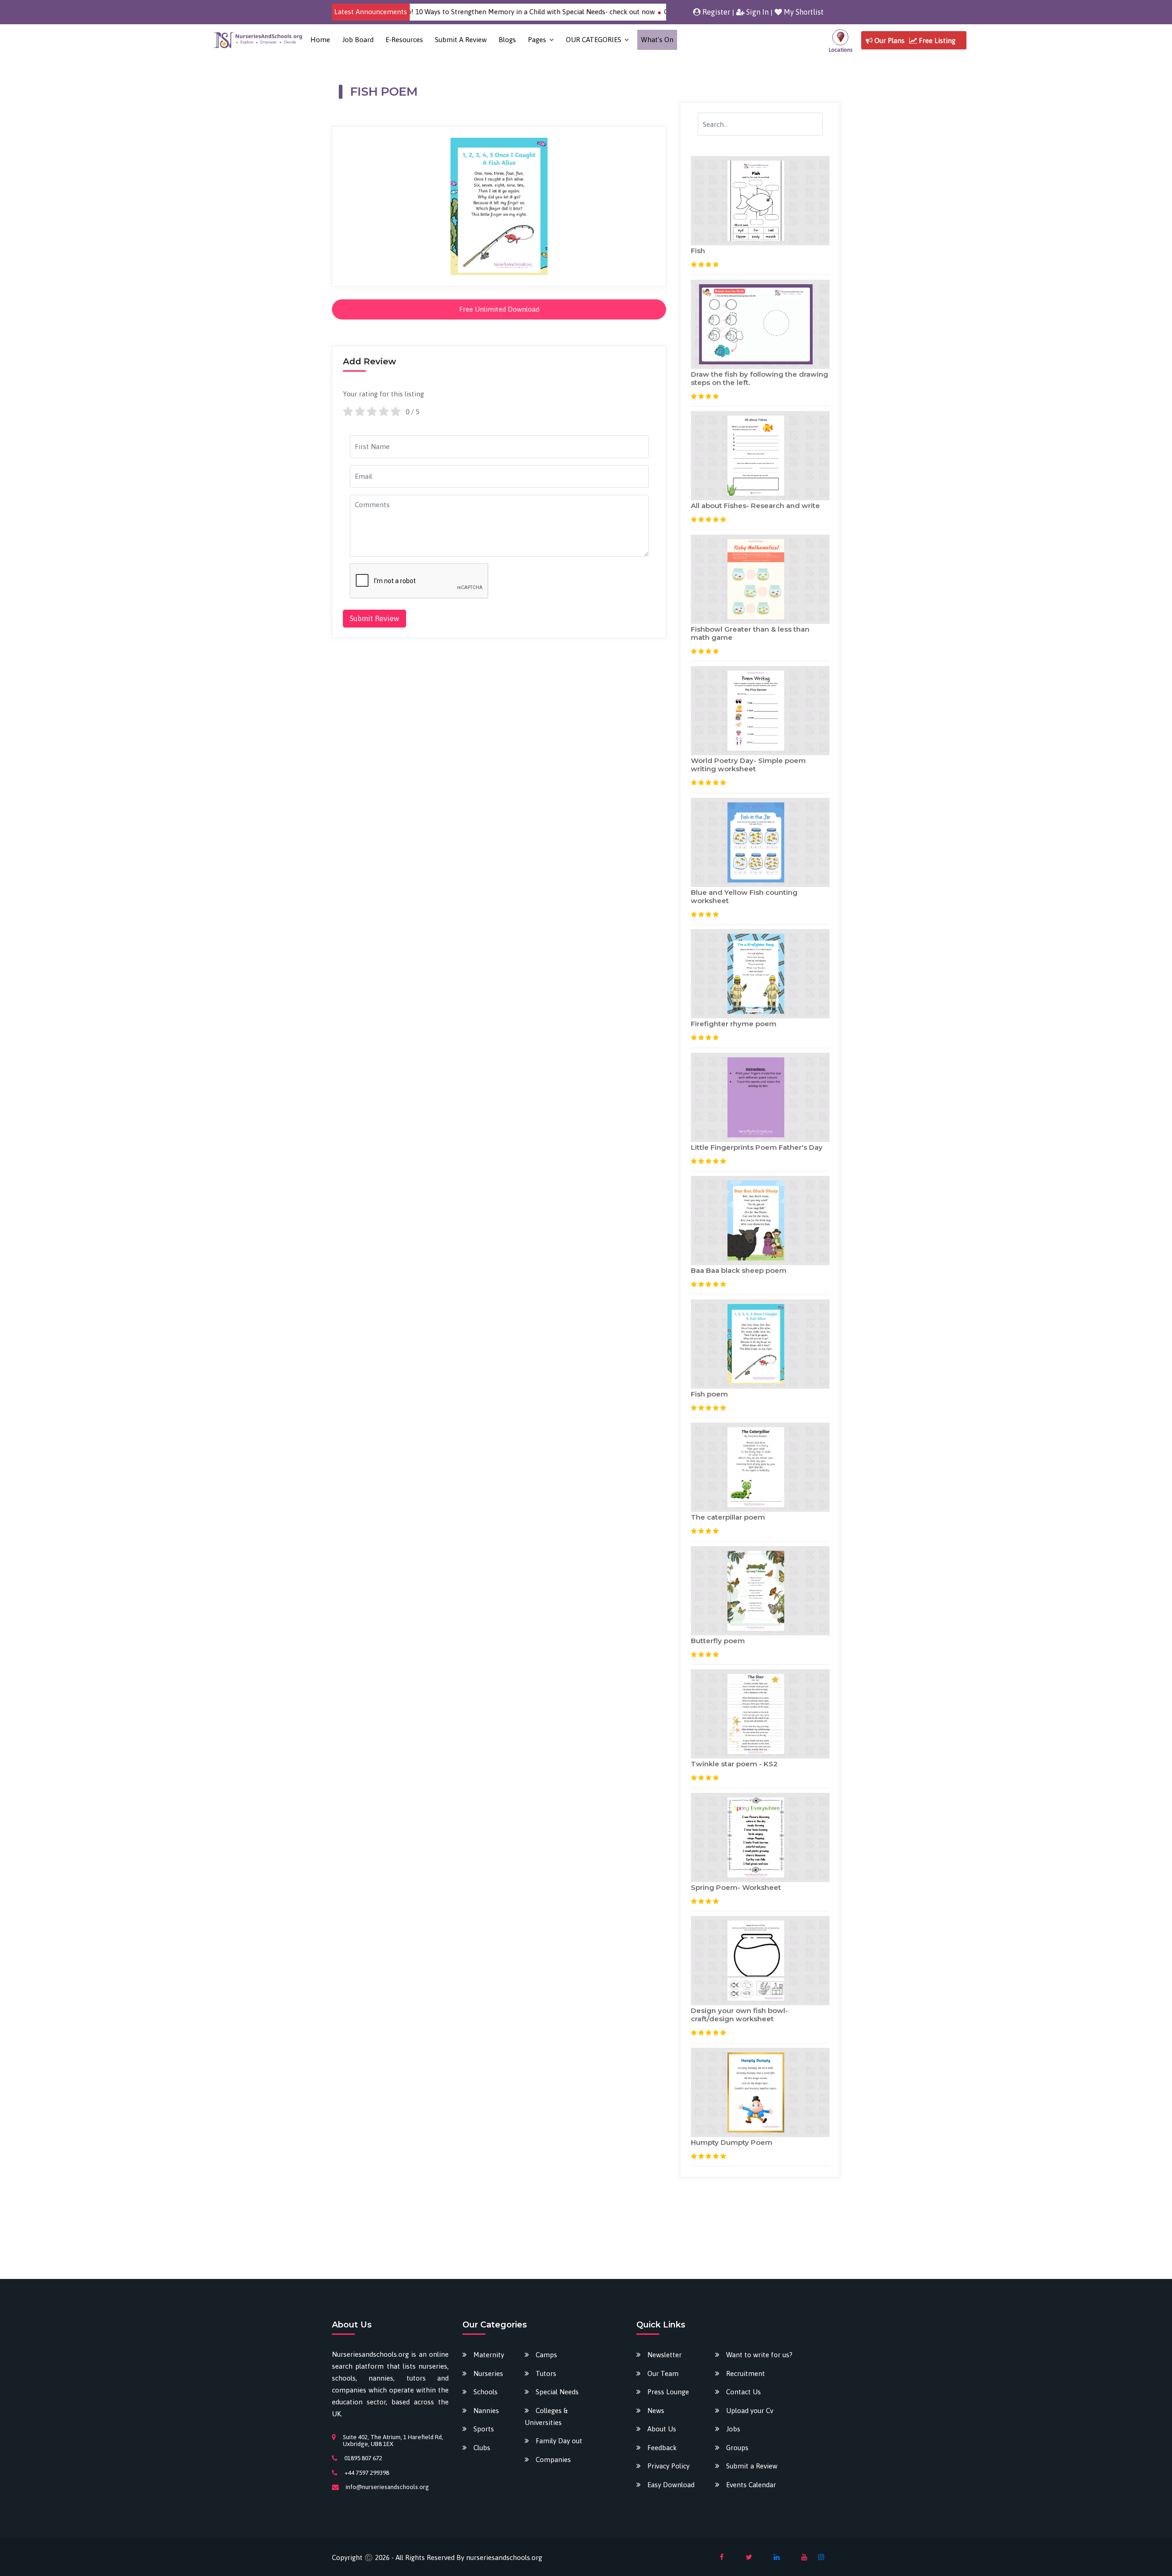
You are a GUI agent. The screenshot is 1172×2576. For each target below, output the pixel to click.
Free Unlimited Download (499, 309)
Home (320, 40)
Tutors (546, 2373)
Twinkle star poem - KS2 (734, 1764)
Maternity (489, 2355)
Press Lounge (668, 2392)
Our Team (663, 2373)
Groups (737, 2448)
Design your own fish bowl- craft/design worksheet (739, 2015)
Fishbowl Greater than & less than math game (750, 633)
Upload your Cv (750, 2411)
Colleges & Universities (546, 2416)
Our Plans (889, 41)
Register (715, 12)
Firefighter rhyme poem (734, 1024)
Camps (546, 2355)
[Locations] (840, 40)
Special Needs (557, 2392)
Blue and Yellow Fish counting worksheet (744, 896)
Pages (537, 40)
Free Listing (936, 41)
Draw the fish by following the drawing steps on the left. (760, 378)
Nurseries (488, 2373)
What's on (657, 40)
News (656, 2411)
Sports (484, 2429)
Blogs (507, 40)
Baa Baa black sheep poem (739, 1270)
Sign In (757, 12)
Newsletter (665, 2355)
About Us (662, 2429)
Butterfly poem (718, 1641)
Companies (553, 2460)
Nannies (486, 2411)
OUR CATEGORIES (594, 40)
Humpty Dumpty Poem (732, 2142)
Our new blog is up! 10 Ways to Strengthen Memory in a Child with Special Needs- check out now (418, 12)
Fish (698, 251)
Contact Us (743, 2392)
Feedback (662, 2448)
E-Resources (404, 40)
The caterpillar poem (728, 1517)
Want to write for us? (759, 2355)
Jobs (733, 2429)
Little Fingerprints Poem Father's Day (757, 1147)
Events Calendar (751, 2485)
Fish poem (709, 1394)
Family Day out (559, 2441)
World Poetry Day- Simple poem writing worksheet (748, 765)
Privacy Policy (668, 2466)
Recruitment (746, 2373)
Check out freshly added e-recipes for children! (651, 12)
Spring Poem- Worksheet (736, 1887)
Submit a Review (461, 40)
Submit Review (374, 618)
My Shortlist (803, 12)
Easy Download (671, 2485)
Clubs (482, 2448)
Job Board (358, 40)
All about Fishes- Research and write (755, 506)
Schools (486, 2392)
